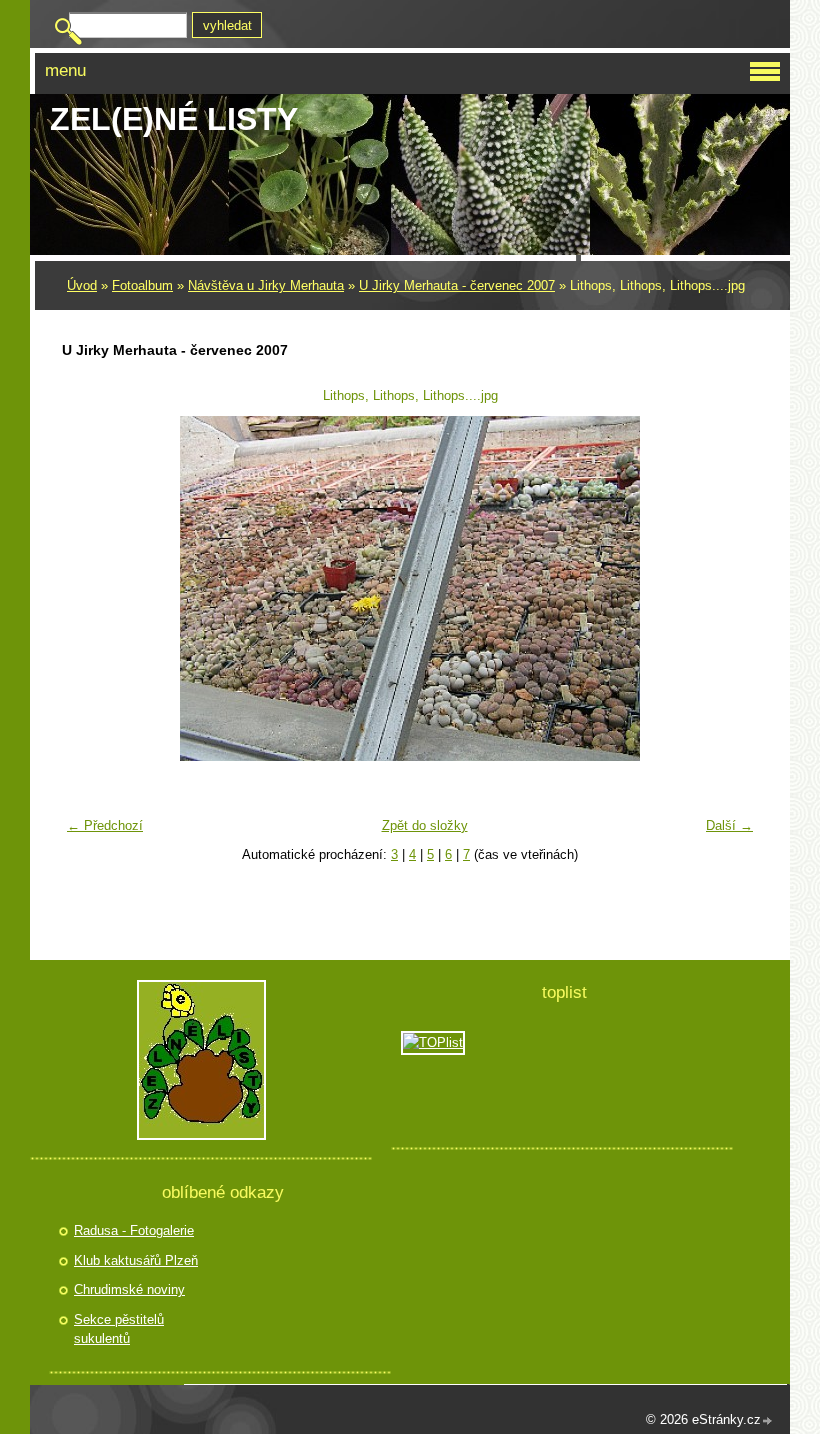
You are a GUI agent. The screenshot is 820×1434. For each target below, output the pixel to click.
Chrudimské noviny (129, 1289)
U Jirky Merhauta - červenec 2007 (457, 285)
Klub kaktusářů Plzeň (136, 1260)
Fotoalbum (142, 285)
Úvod (82, 285)
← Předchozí (105, 825)
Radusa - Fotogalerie (134, 1230)
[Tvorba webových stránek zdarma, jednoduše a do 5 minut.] (768, 1421)
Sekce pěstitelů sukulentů (119, 1329)
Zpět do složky (425, 825)
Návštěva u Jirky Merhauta (266, 285)
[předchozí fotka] (89, 588)
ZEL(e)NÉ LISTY (174, 119)
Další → (729, 825)
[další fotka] (730, 588)
